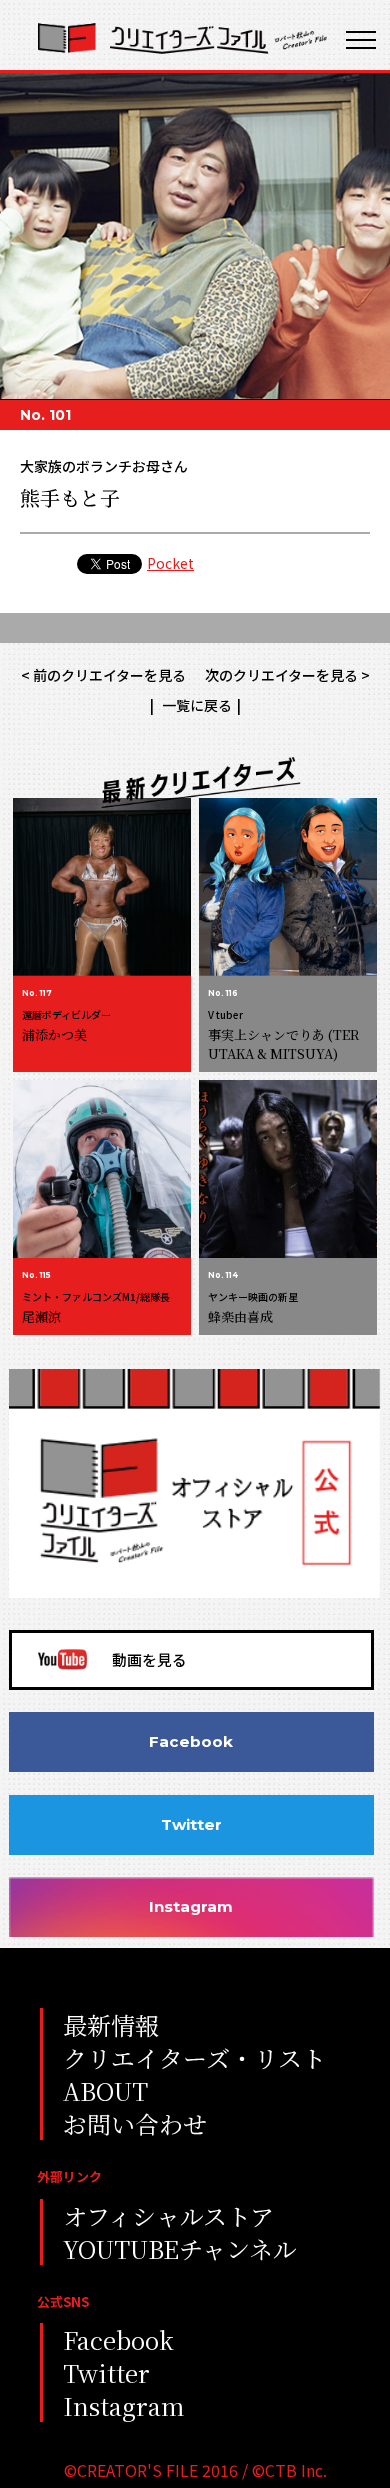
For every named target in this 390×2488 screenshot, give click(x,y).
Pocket (170, 563)
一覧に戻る (195, 705)
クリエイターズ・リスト (194, 2057)
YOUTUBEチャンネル (180, 2248)
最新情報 (111, 2024)
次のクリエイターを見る (281, 675)
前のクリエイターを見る (109, 675)
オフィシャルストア (168, 2215)
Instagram (191, 1906)
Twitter (191, 1824)
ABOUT (105, 2090)
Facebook (191, 1741)
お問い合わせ (135, 2123)
